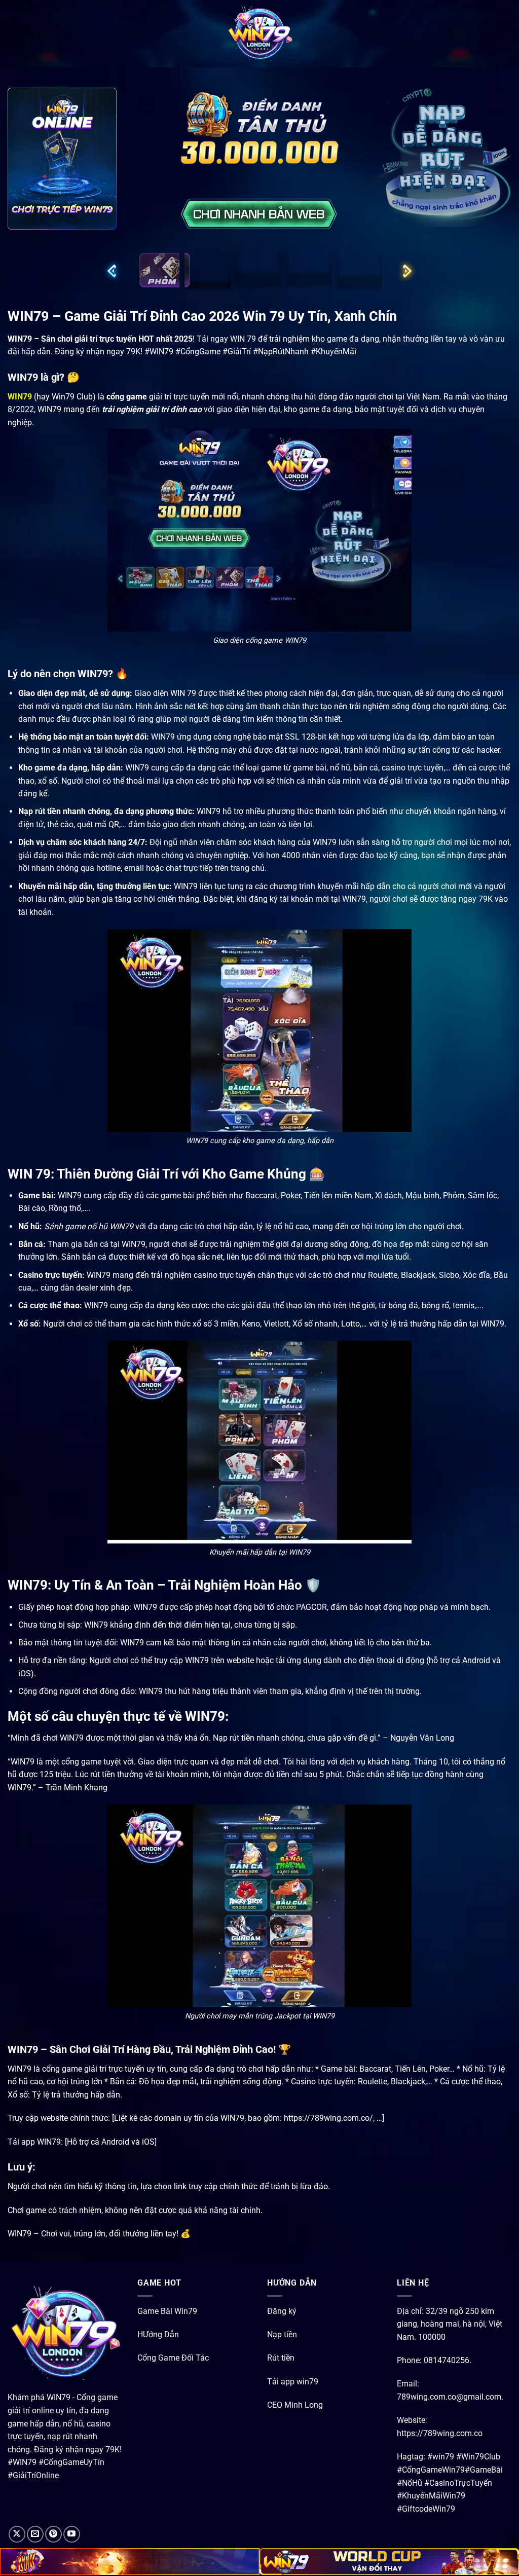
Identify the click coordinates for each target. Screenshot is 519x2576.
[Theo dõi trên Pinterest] (53, 2534)
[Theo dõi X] (17, 2534)
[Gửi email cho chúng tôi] (35, 2534)
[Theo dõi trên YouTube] (72, 2534)
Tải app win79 (293, 2381)
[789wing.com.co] (259, 34)
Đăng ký (282, 2311)
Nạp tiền (282, 2334)
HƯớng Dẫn (158, 2334)
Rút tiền (281, 2358)
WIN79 (20, 396)
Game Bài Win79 (167, 2311)
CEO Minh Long (295, 2404)
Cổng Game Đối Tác (173, 2358)
